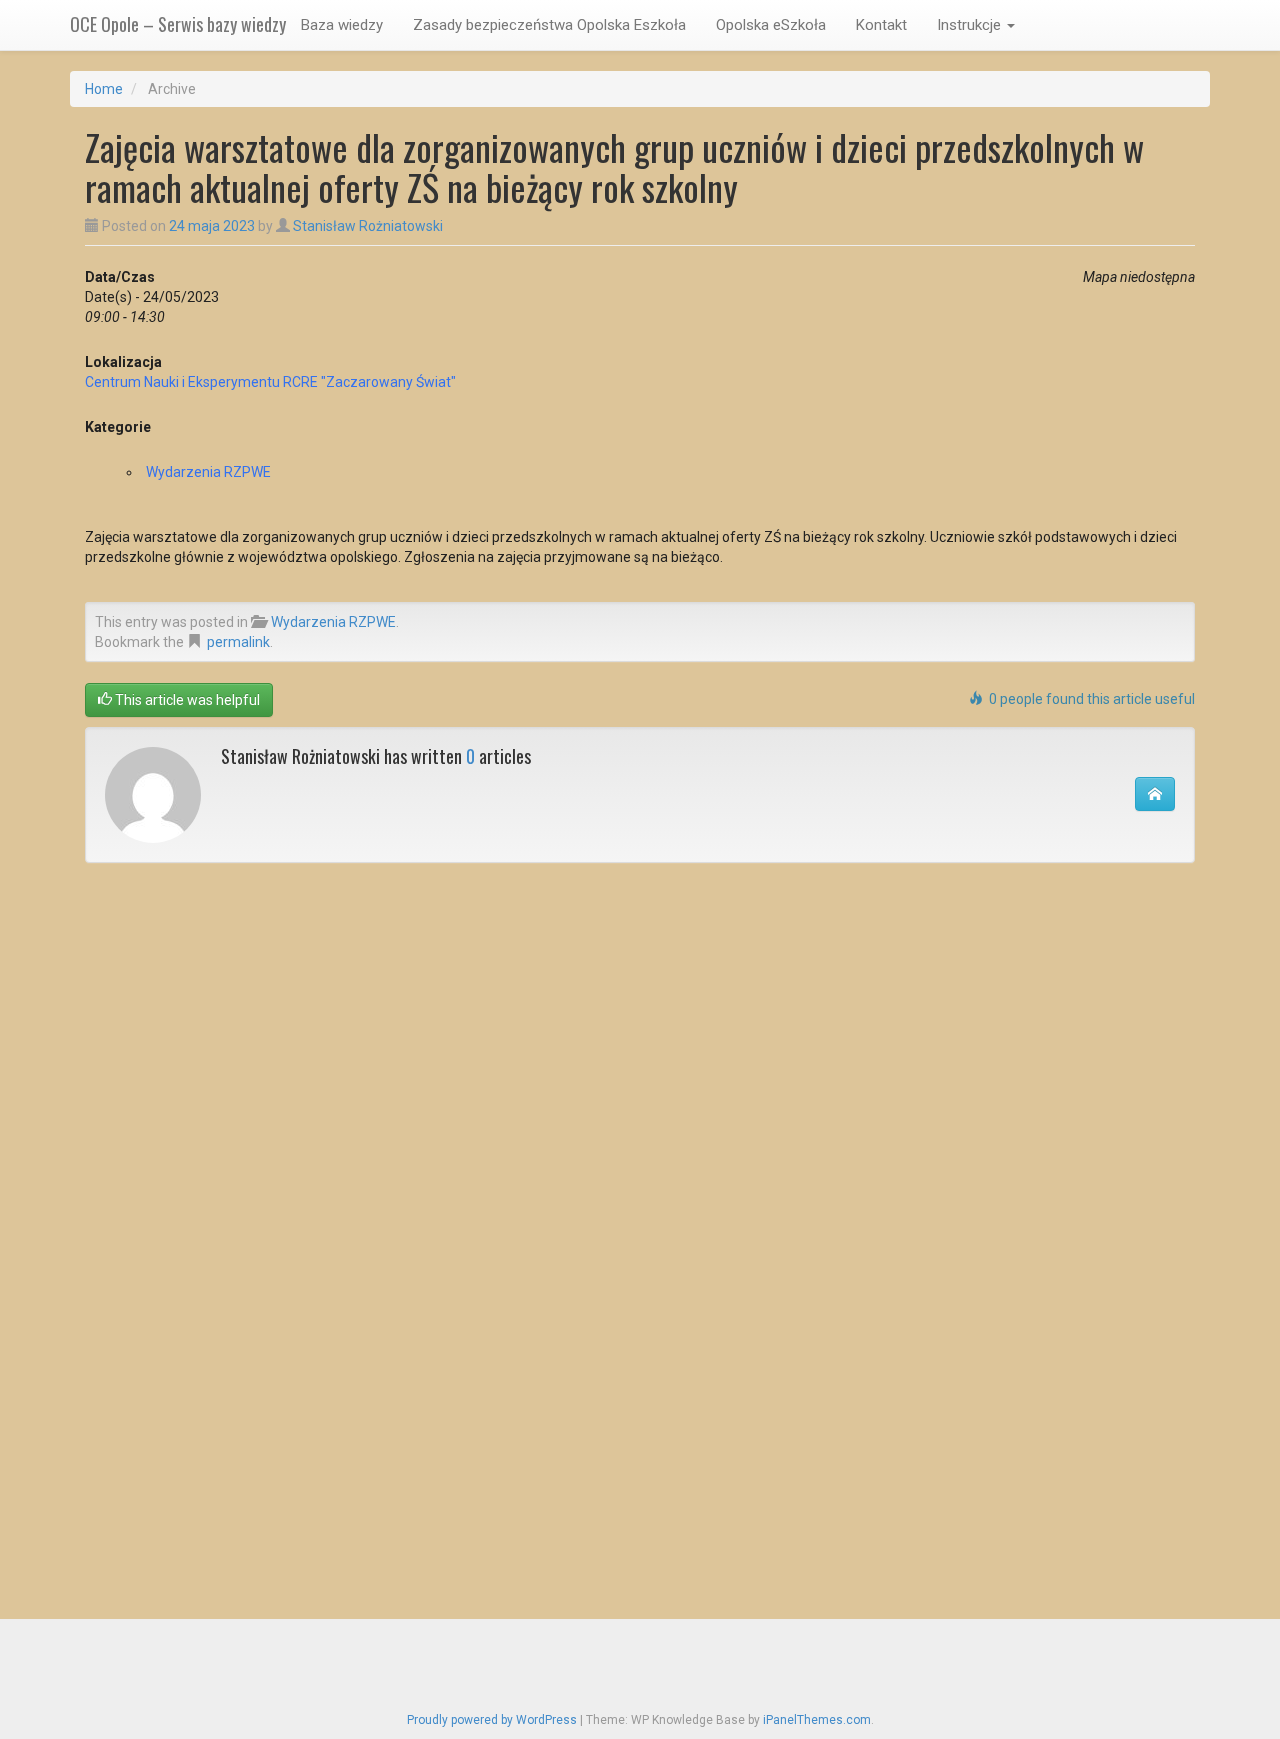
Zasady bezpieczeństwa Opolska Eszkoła (549, 25)
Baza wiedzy (342, 25)
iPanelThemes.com (817, 1720)
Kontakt (881, 25)
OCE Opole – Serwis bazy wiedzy (178, 24)
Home (104, 89)
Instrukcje (971, 25)
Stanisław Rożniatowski (368, 226)
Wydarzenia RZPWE (208, 472)
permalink (238, 642)
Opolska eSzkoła (771, 25)
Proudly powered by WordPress (492, 1720)
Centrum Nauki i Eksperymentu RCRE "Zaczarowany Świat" (270, 382)
